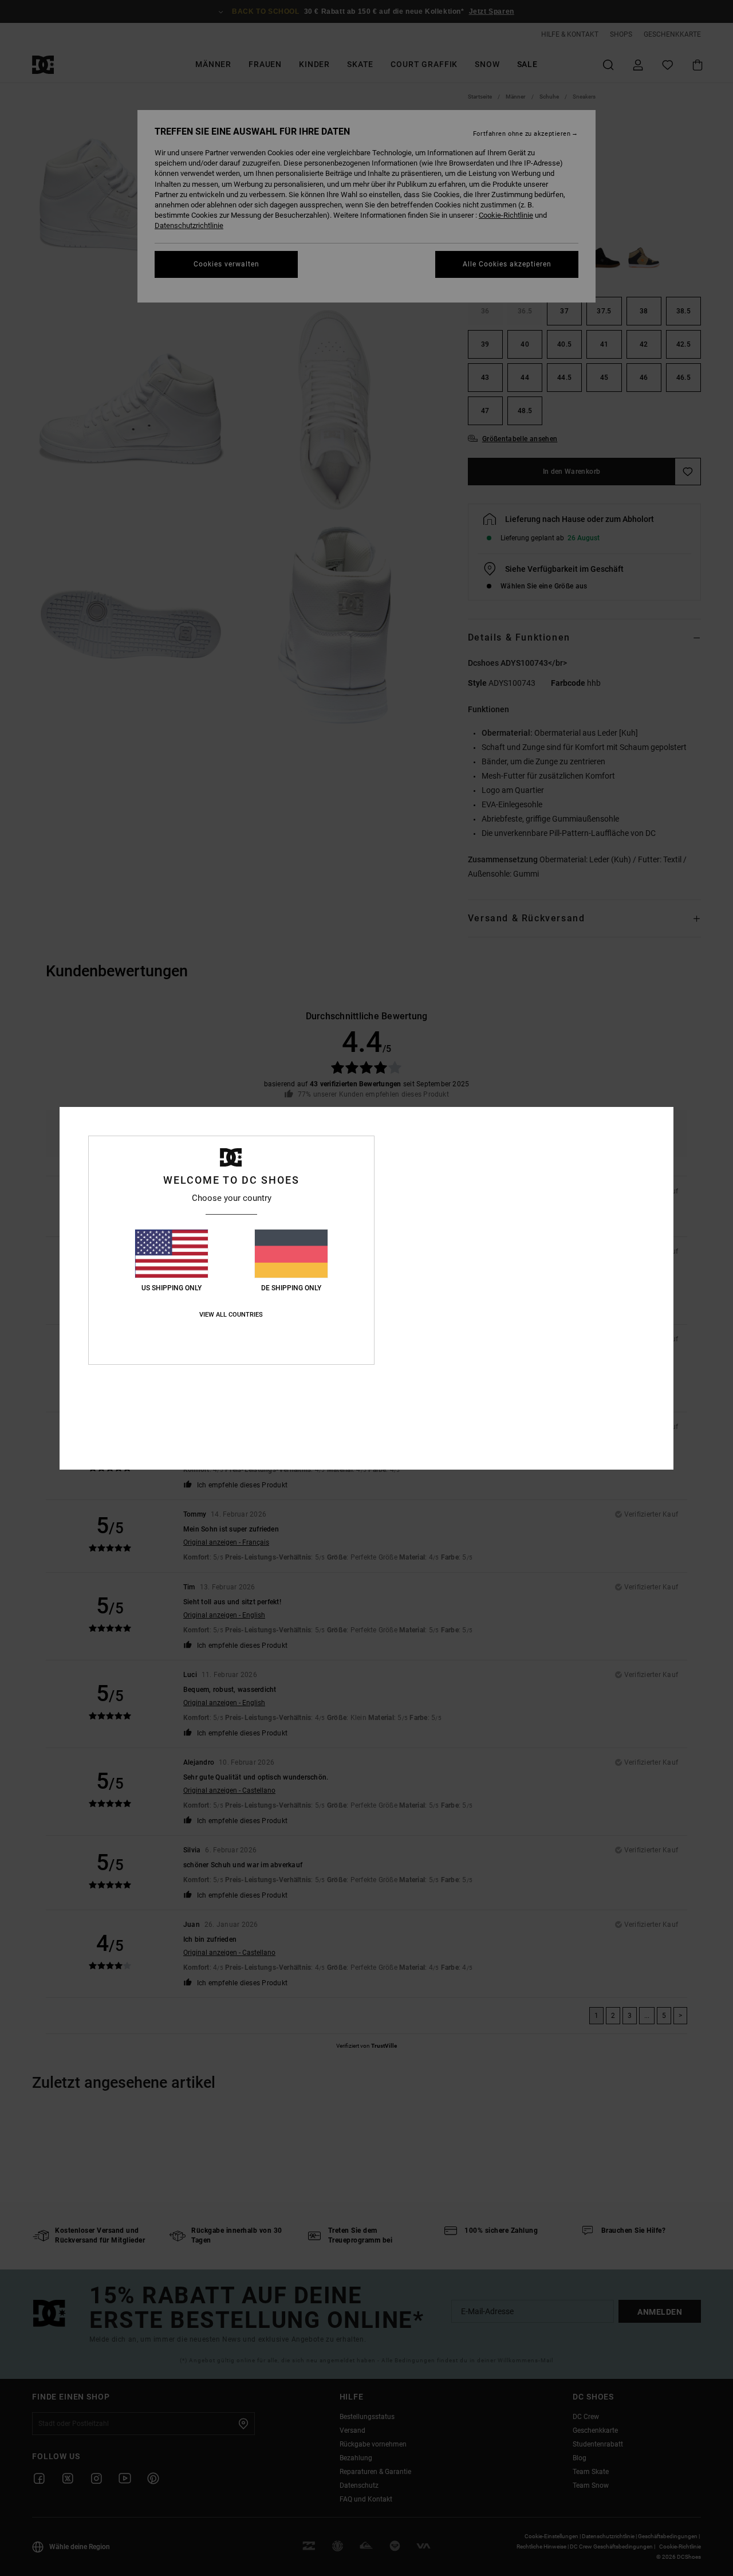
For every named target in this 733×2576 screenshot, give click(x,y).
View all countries (231, 1315)
